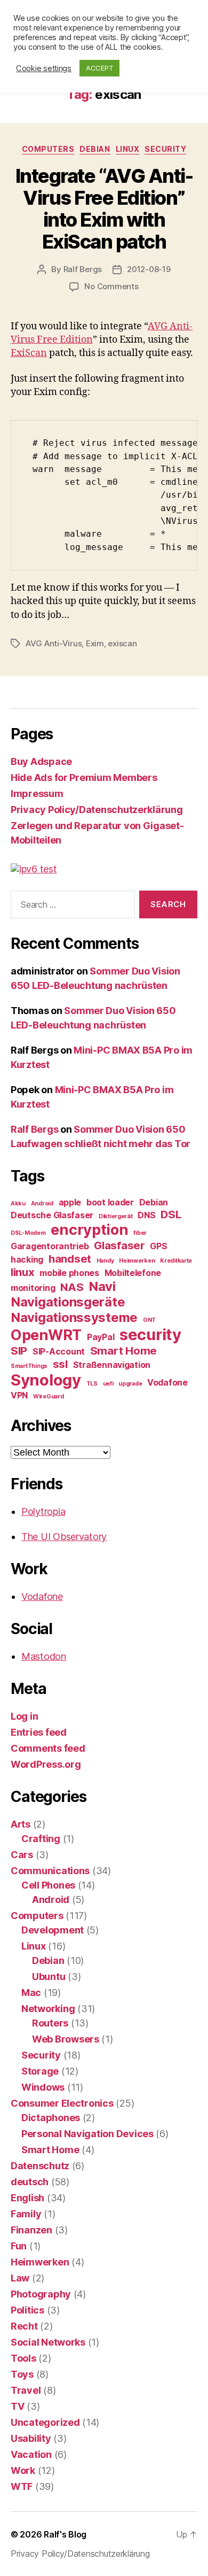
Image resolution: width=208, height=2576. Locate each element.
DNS (146, 1215)
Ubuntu (49, 1977)
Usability (31, 2438)
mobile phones (69, 1273)
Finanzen (31, 2230)
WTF (22, 2486)
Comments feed (48, 1748)
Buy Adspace (41, 761)
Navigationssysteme (74, 1317)
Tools (23, 2358)
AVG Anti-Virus (54, 643)
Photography (41, 2294)
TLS (92, 1384)
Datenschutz (40, 2166)
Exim (95, 643)
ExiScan (29, 353)
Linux (128, 149)
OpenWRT (46, 1335)
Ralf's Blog (65, 2534)
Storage (40, 2071)
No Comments (111, 286)
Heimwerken (137, 1261)
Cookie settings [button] (44, 68)
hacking (27, 1259)
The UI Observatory (64, 1537)
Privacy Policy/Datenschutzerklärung (97, 810)
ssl (60, 1364)
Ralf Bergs (83, 269)
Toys (22, 2374)
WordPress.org (46, 1764)
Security (165, 149)
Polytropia (43, 1511)
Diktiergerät (116, 1216)
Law (20, 2278)
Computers (48, 149)
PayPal (101, 1337)
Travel (26, 2390)
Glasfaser (119, 1245)
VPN (19, 1395)
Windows (43, 2087)
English (27, 2198)
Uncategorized (45, 2422)
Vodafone (167, 1382)
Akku (18, 1204)
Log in (24, 1716)
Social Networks (48, 2342)
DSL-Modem (28, 1233)
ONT (149, 1320)
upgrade (130, 1384)
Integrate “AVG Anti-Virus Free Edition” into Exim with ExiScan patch (104, 209)
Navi (102, 1286)
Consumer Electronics (62, 2103)
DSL (171, 1214)
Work (23, 2470)
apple (70, 1202)
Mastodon (44, 1656)
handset (70, 1259)
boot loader (110, 1202)
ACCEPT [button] (99, 68)
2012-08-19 (149, 269)
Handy (105, 1261)
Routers (50, 2023)
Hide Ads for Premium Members (84, 778)
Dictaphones (51, 2118)
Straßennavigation (112, 1365)
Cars (22, 1855)
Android (42, 1204)
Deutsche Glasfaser (52, 1215)
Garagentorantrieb (50, 1246)
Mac (31, 1993)
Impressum (37, 794)
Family (26, 2214)
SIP (19, 1351)
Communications (50, 1871)
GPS (158, 1246)
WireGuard (49, 1397)
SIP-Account (59, 1351)
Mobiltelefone (133, 1273)
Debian (95, 149)
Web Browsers (66, 2039)
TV (17, 2406)
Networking (48, 2009)
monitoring (33, 1288)
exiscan (122, 643)
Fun (19, 2246)
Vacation (31, 2454)
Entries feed (39, 1732)
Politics (27, 2310)
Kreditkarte (176, 1261)
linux (23, 1272)
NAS (72, 1287)
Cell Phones (48, 1885)
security (150, 1335)
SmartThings (29, 1366)
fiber (140, 1233)
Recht (24, 2326)
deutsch (30, 2182)
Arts (21, 1824)
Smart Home (123, 1351)
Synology (46, 1380)
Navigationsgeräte (68, 1302)
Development (53, 1930)
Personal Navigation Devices (87, 2134)
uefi (108, 1384)
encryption (89, 1230)
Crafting (41, 1839)
